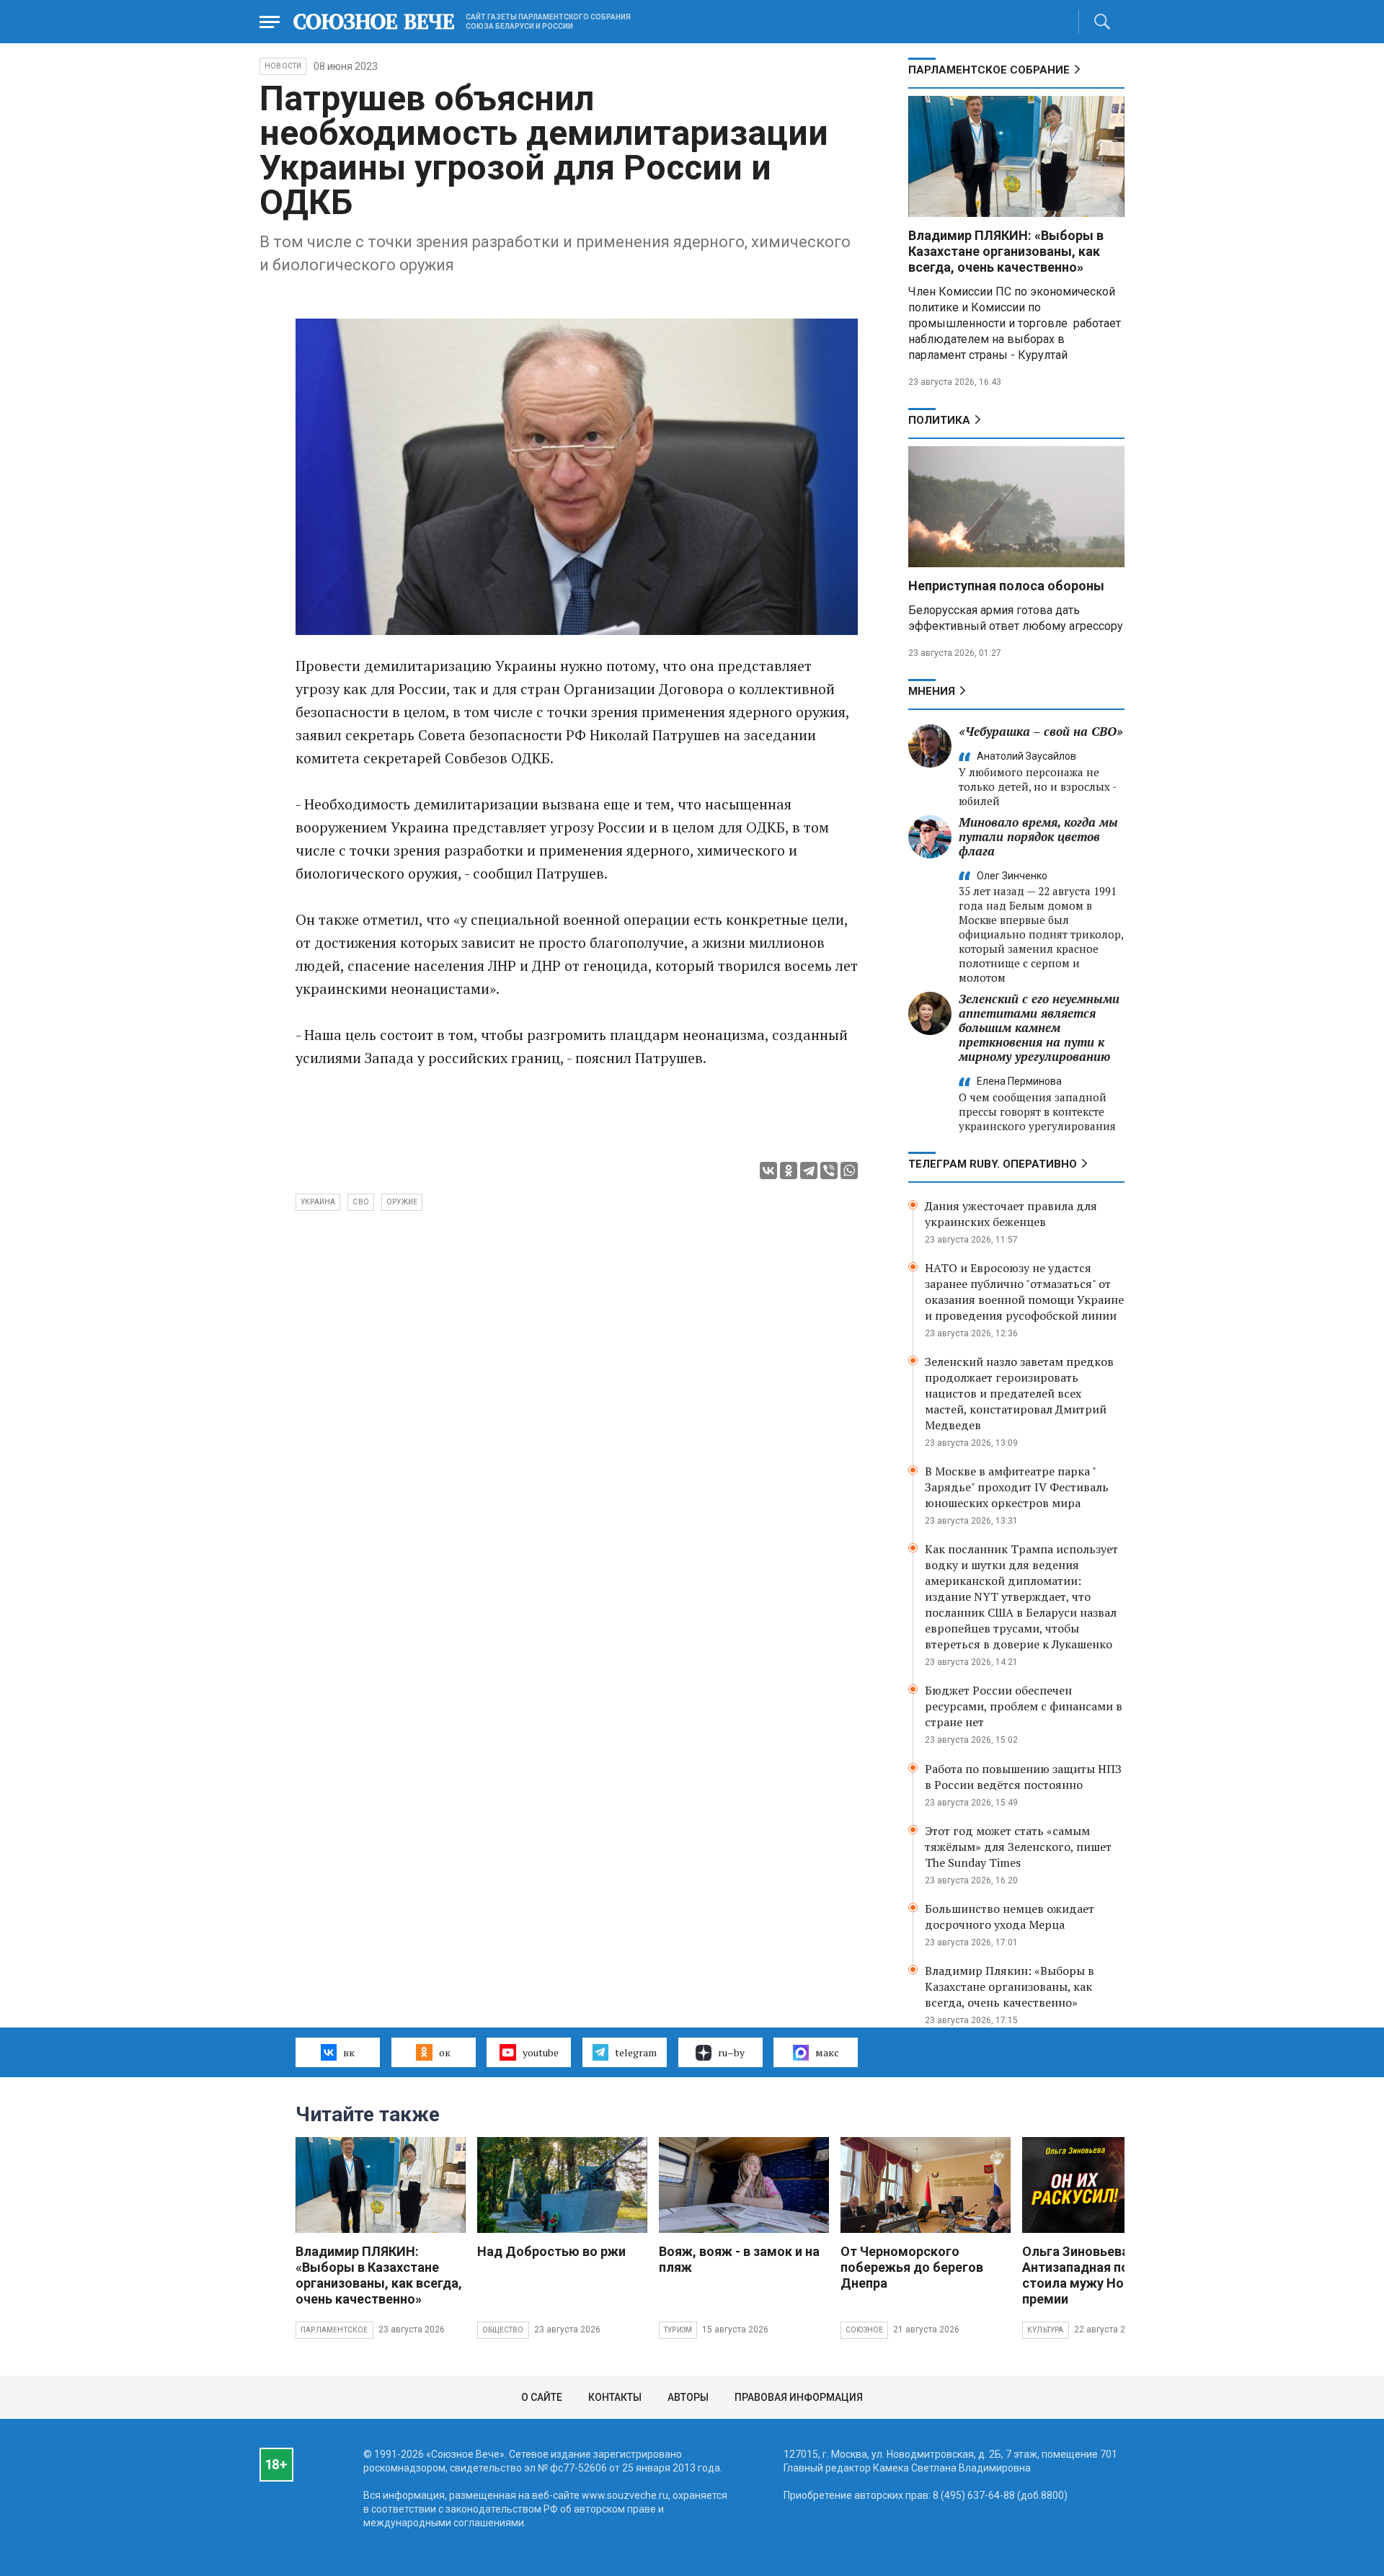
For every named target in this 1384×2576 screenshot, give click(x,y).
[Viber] (829, 1171)
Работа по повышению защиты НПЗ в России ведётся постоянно (1023, 1777)
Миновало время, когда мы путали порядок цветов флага (1038, 836)
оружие (402, 1202)
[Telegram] (809, 1171)
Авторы (688, 2397)
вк (349, 2052)
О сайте (542, 2397)
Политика (939, 420)
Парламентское (334, 2330)
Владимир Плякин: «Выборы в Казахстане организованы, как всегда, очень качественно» (1010, 1986)
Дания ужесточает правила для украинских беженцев (1011, 1214)
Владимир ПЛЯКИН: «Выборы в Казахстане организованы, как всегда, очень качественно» (1006, 251)
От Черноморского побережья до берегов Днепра (912, 2267)
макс (827, 2052)
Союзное (864, 2330)
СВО (361, 1202)
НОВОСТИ (283, 66)
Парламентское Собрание (989, 70)
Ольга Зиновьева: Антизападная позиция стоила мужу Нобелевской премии (1106, 2275)
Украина (318, 1202)
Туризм (678, 2330)
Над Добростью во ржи (551, 2251)
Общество (503, 2330)
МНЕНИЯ (932, 691)
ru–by (731, 2052)
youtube (541, 2052)
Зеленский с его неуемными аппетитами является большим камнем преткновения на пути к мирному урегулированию (1039, 1027)
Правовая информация (799, 2397)
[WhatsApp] (849, 1171)
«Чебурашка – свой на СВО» (1041, 731)
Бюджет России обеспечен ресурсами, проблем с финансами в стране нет (1024, 1706)
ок (445, 2052)
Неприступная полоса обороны (1006, 586)
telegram (636, 2052)
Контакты (615, 2397)
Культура (1046, 2330)
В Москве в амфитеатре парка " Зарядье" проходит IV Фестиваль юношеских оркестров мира (1017, 1487)
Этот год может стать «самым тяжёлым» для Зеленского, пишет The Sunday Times (1018, 1847)
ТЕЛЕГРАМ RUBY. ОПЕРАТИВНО (993, 1164)
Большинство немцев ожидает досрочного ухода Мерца (1010, 1917)
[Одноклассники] (789, 1171)
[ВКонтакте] (768, 1171)
